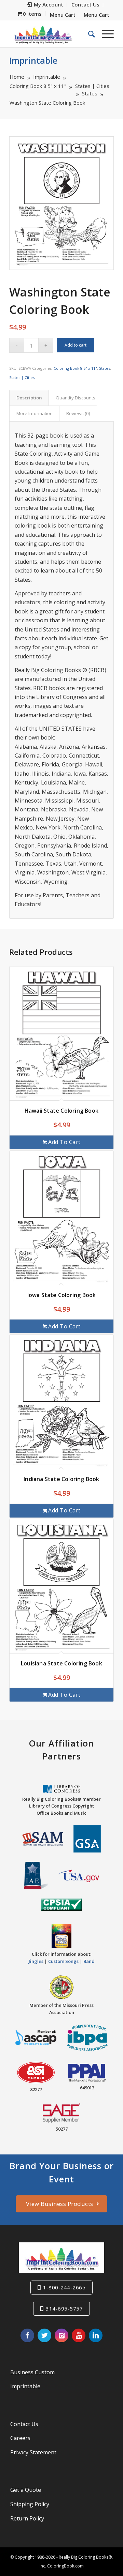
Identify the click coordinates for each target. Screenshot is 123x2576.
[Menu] (104, 34)
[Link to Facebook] (27, 2335)
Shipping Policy (30, 2504)
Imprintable (33, 60)
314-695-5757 (64, 2308)
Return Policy (27, 2518)
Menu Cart (63, 15)
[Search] (88, 34)
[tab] (29, 398)
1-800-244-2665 (64, 2287)
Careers (20, 2438)
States (105, 368)
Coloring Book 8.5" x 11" (75, 368)
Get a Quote (26, 2490)
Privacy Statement (33, 2452)
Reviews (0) (78, 413)
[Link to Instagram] (61, 2335)
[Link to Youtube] (79, 2335)
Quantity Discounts (76, 398)
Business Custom (32, 2372)
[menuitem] (45, 5)
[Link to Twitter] (44, 2335)
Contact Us (24, 2424)
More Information (35, 413)
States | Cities (22, 377)
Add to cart (76, 345)
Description (29, 398)
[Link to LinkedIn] (96, 2335)
